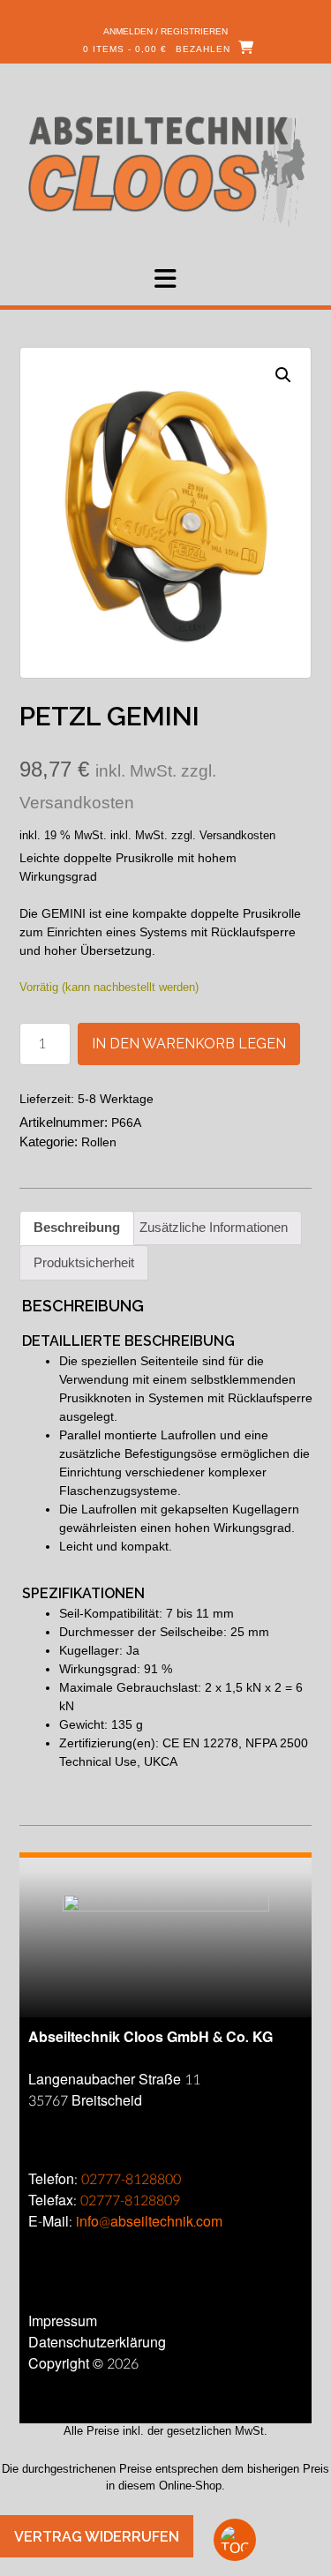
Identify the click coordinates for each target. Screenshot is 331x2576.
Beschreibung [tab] (77, 1227)
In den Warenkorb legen (189, 1044)
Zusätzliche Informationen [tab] (214, 1227)
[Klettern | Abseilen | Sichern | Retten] (165, 170)
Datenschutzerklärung (97, 2343)
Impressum (63, 2321)
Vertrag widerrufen (97, 2537)
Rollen (99, 1142)
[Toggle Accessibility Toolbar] (265, 2540)
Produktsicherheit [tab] (84, 1262)
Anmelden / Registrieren (165, 31)
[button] (165, 279)
